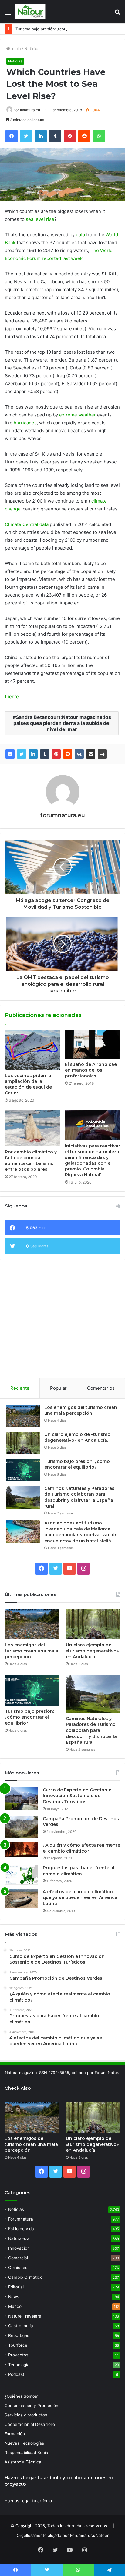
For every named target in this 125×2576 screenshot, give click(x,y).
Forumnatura (21, 2219)
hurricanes (25, 423)
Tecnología (19, 2365)
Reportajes (19, 2335)
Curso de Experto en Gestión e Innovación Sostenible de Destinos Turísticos (77, 1796)
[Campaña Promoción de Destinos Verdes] (22, 1827)
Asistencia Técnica (23, 2462)
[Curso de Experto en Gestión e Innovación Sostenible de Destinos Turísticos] (22, 1798)
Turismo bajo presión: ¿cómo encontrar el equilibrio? (65, 29)
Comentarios (101, 1388)
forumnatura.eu (27, 110)
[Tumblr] (45, 754)
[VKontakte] (79, 754)
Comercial (18, 2258)
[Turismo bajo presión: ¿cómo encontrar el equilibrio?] (23, 1470)
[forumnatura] (30, 12)
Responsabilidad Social (27, 2453)
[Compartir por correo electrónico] (91, 754)
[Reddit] (68, 754)
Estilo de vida (21, 2229)
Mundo (15, 2306)
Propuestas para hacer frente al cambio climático (79, 1871)
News (14, 2297)
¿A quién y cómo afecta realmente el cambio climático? (81, 1848)
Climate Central (22, 524)
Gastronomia (21, 2326)
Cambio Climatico (25, 2277)
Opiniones (18, 2268)
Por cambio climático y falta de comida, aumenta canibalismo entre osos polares (31, 1161)
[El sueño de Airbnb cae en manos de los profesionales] (93, 1044)
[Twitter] (22, 754)
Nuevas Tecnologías (24, 2443)
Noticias (32, 49)
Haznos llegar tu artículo (28, 2501)
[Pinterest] (56, 754)
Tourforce (18, 2345)
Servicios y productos (26, 2415)
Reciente (20, 1388)
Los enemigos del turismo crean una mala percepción (81, 1410)
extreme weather (78, 415)
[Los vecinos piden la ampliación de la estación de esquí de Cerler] (32, 1050)
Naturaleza (19, 2238)
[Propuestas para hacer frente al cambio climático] (22, 1875)
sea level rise (40, 219)
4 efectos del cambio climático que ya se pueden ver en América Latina (80, 1898)
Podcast (16, 2374)
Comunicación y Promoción (31, 2406)
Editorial (16, 2287)
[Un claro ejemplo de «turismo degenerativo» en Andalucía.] (23, 1443)
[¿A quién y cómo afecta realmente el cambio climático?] (22, 1850)
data (80, 235)
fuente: (12, 697)
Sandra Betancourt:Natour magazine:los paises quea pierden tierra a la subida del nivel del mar (62, 723)
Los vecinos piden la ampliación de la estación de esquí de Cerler (28, 1084)
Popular (58, 1388)
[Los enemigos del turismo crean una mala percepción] (23, 1416)
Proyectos (18, 2355)
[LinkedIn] (33, 754)
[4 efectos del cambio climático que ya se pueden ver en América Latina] (22, 1898)
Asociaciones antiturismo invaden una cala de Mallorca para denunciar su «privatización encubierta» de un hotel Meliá (81, 1532)
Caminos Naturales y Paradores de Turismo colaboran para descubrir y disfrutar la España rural (79, 1497)
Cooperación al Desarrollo (30, 2424)
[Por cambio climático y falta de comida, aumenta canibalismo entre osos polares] (32, 1128)
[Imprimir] (102, 754)
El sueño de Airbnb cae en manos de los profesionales (91, 1070)
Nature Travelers (25, 2316)
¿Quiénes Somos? (22, 2396)
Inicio (15, 49)
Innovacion (19, 2248)
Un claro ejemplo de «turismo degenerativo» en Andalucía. (77, 1437)
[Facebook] (10, 754)
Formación (15, 2434)
